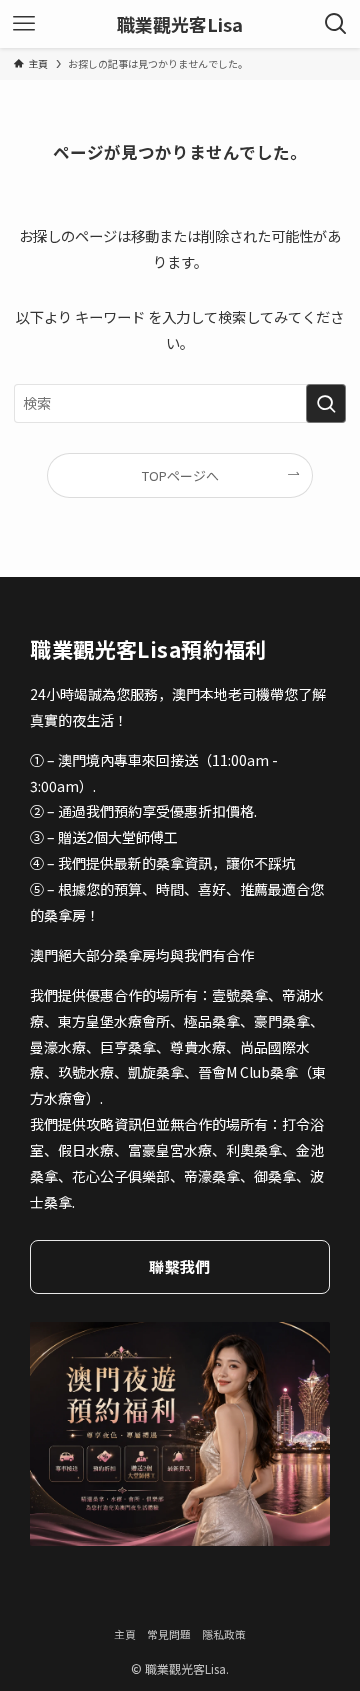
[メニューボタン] (24, 24)
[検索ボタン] (336, 24)
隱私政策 (224, 1634)
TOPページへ (180, 475)
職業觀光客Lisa (180, 24)
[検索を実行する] (326, 403)
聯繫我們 (179, 1266)
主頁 (125, 1634)
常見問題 (169, 1634)
